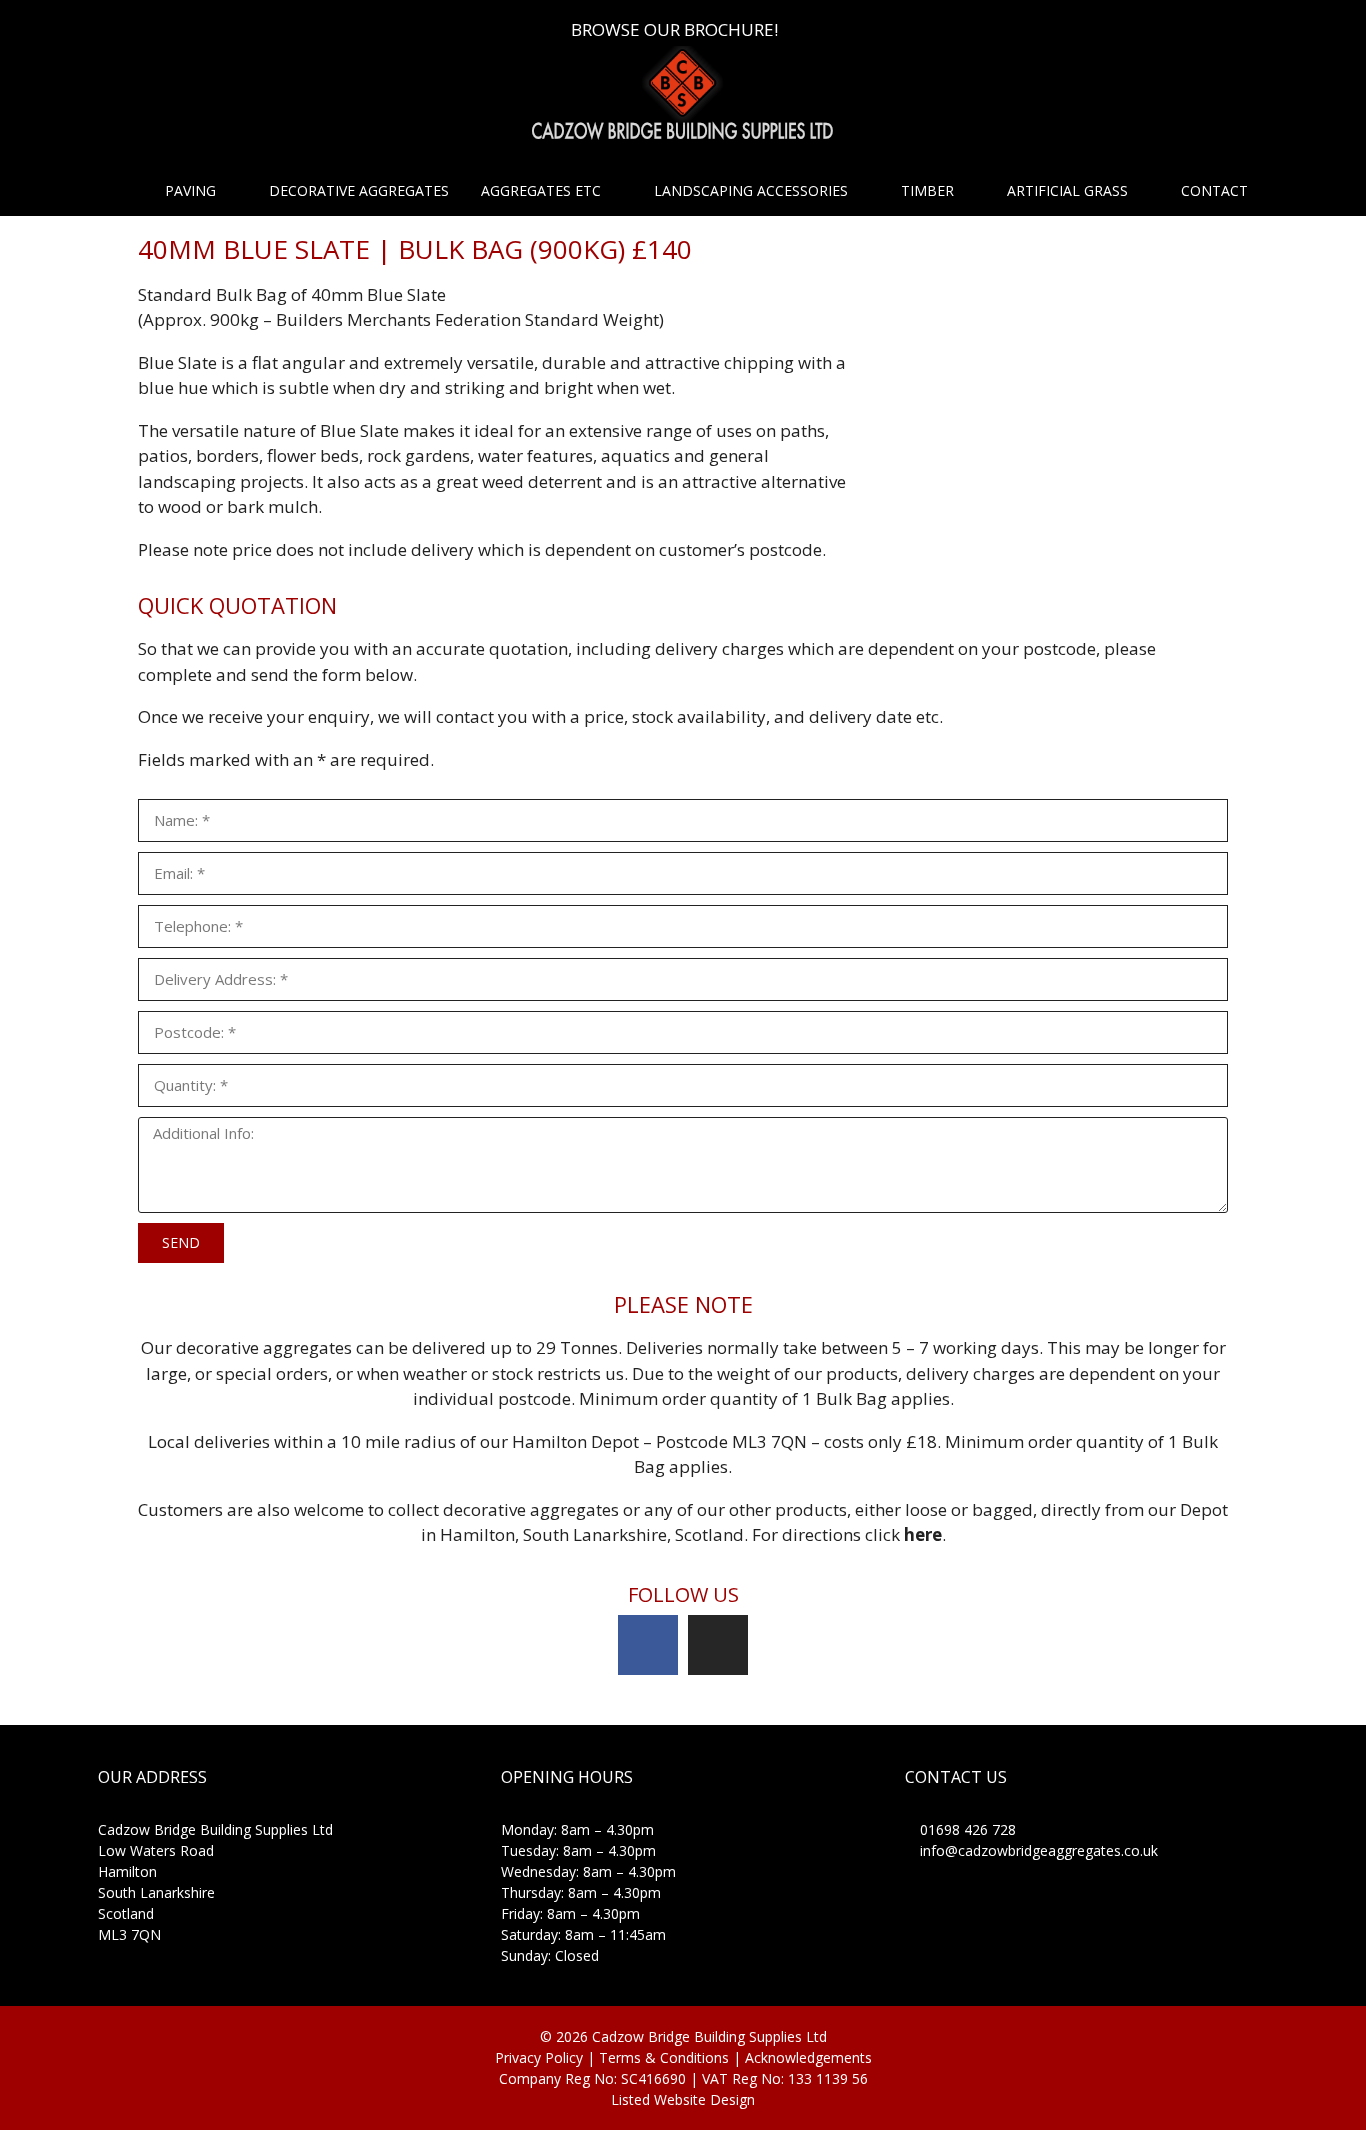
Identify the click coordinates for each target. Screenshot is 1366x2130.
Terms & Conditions (666, 2057)
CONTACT (1214, 190)
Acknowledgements (808, 2057)
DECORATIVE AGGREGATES (359, 190)
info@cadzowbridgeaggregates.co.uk (1037, 1850)
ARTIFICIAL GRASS (1067, 190)
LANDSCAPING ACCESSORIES (751, 190)
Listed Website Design (683, 2099)
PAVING (190, 190)
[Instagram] (718, 1645)
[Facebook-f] (648, 1645)
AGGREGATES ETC (541, 190)
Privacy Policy (539, 2057)
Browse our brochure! (674, 29)
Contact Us (956, 1777)
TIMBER (927, 190)
